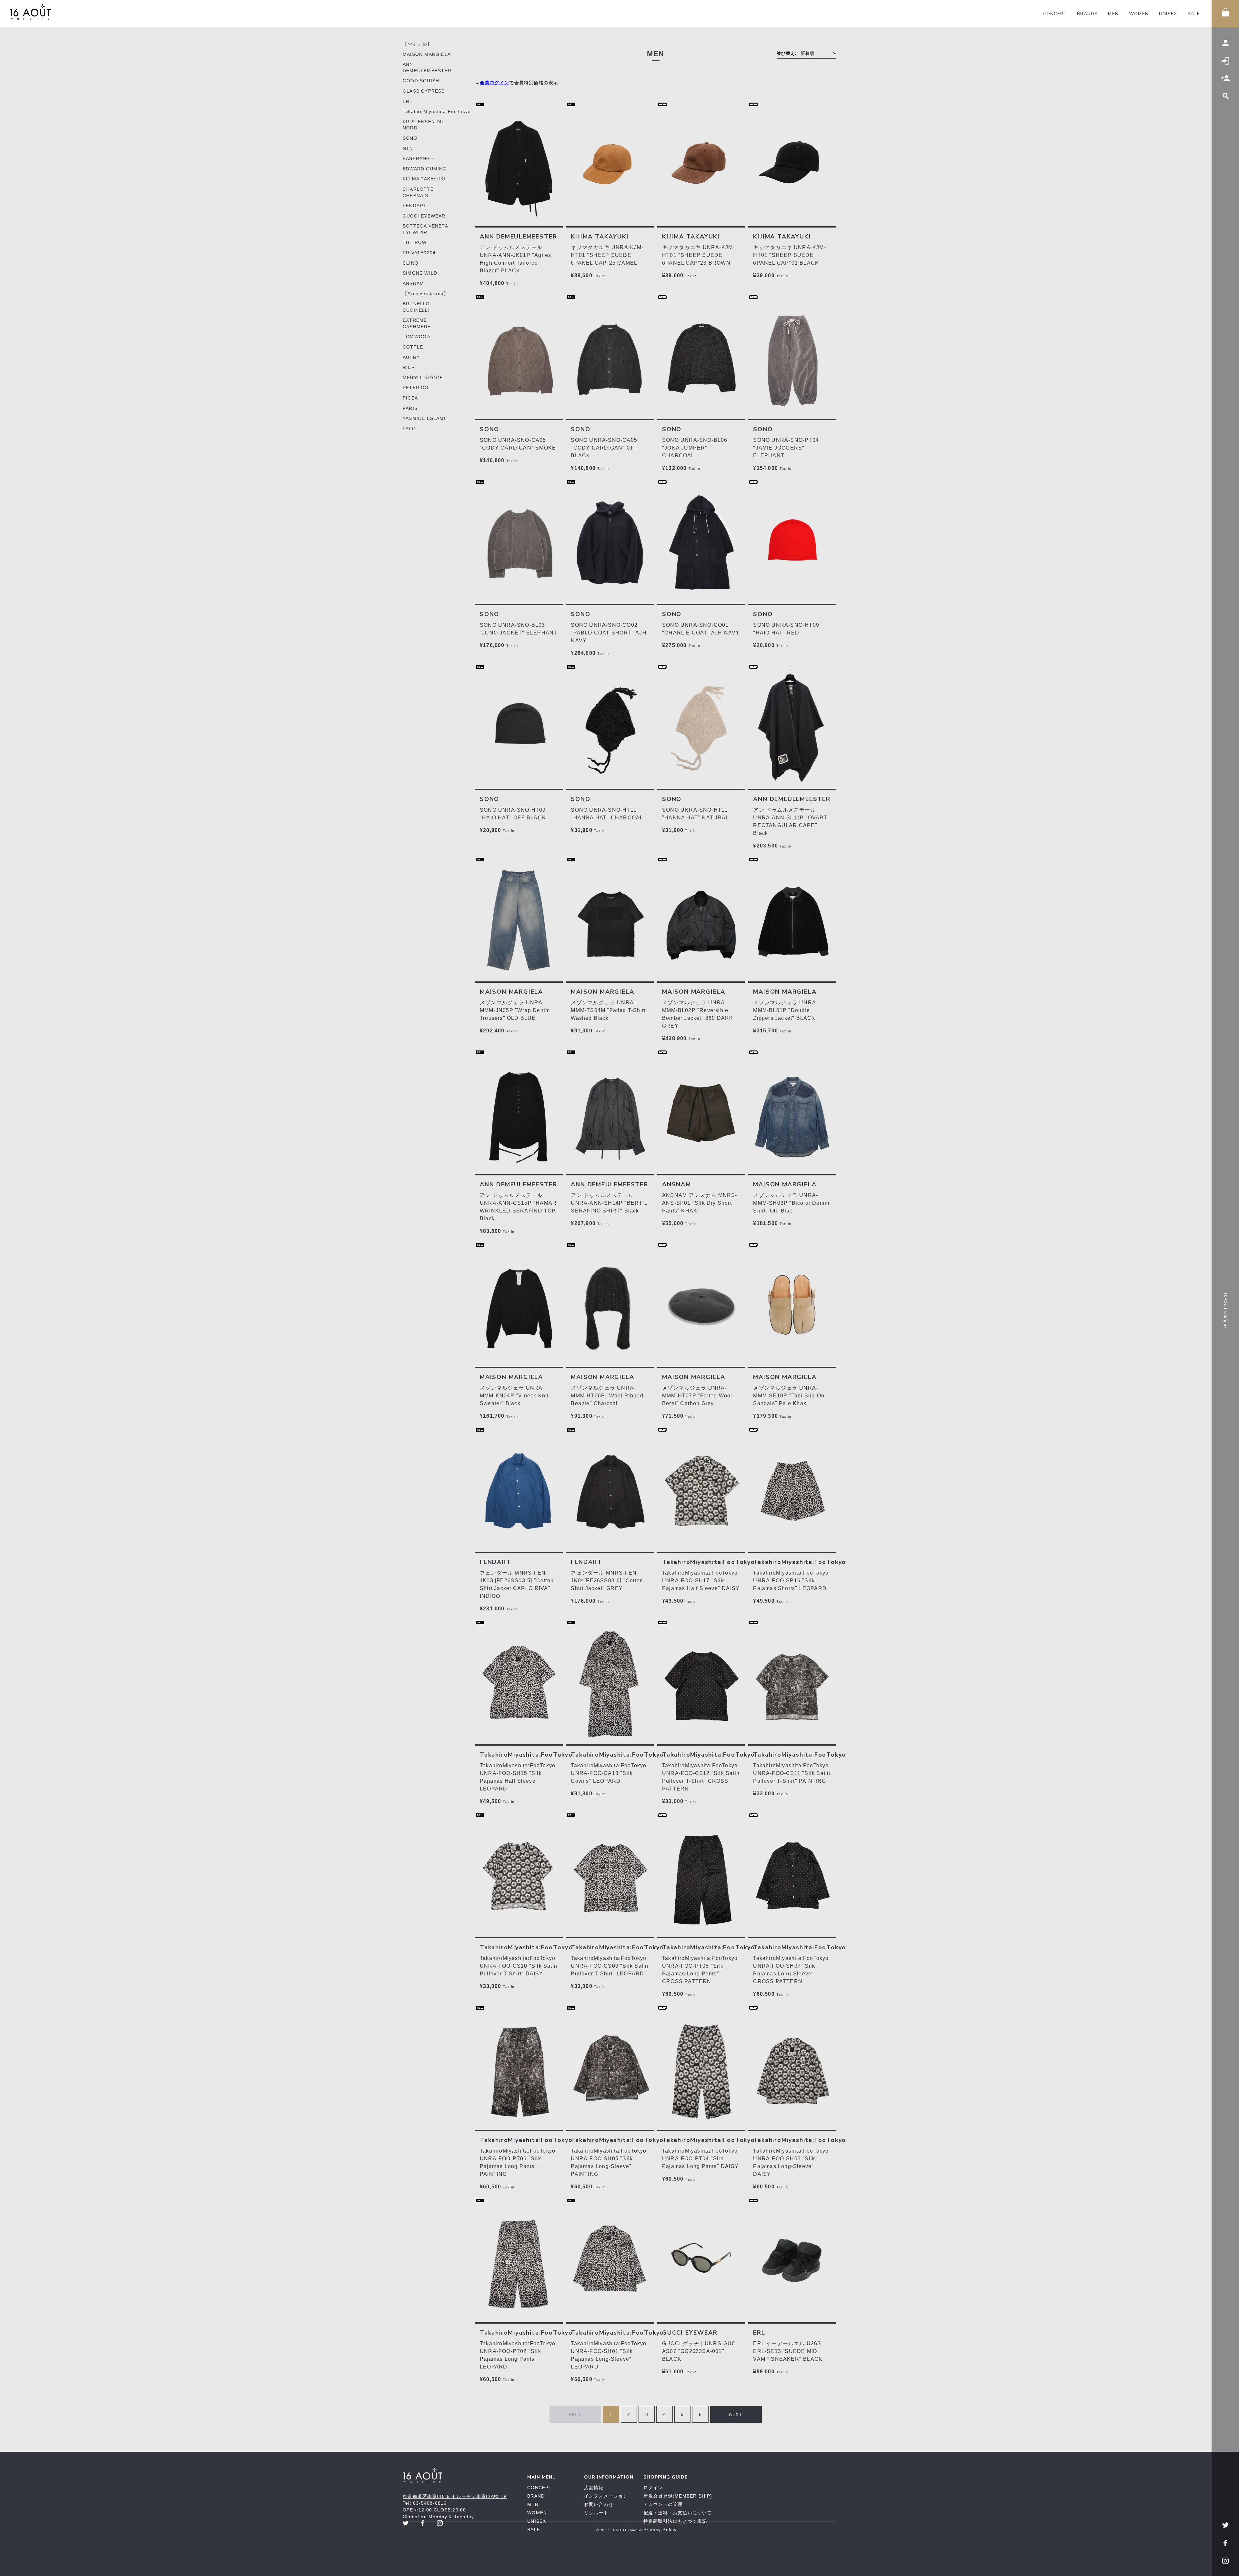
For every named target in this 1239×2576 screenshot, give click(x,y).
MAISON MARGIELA (427, 54)
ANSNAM (413, 283)
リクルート (596, 2513)
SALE (1194, 14)
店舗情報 (594, 2488)
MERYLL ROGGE (423, 378)
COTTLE (413, 347)
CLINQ (411, 263)
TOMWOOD (416, 337)
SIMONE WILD (420, 273)
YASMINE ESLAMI (424, 418)
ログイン (653, 2488)
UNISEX (1168, 14)
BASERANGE (418, 158)
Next (736, 2414)
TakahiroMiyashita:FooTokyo (437, 111)
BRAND (536, 2496)
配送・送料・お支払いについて (678, 2513)
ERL (408, 101)
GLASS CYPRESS (424, 91)
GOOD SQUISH (421, 81)
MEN (1113, 14)
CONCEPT (1055, 14)
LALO (409, 429)
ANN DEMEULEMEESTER (518, 237)
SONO (410, 138)
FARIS (410, 408)
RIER (409, 367)
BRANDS (1087, 14)
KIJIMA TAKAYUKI (424, 179)
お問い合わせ (599, 2504)
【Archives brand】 (426, 293)
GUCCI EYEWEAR (424, 216)
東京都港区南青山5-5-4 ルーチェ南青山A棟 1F (455, 2496)
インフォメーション (606, 2496)
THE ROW (415, 242)
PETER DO (416, 388)
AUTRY (411, 357)
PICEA (410, 398)
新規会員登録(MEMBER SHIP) (678, 2496)
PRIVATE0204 (419, 253)
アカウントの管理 (663, 2504)
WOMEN (1139, 14)
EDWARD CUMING (425, 169)
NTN (408, 148)
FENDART (415, 206)
